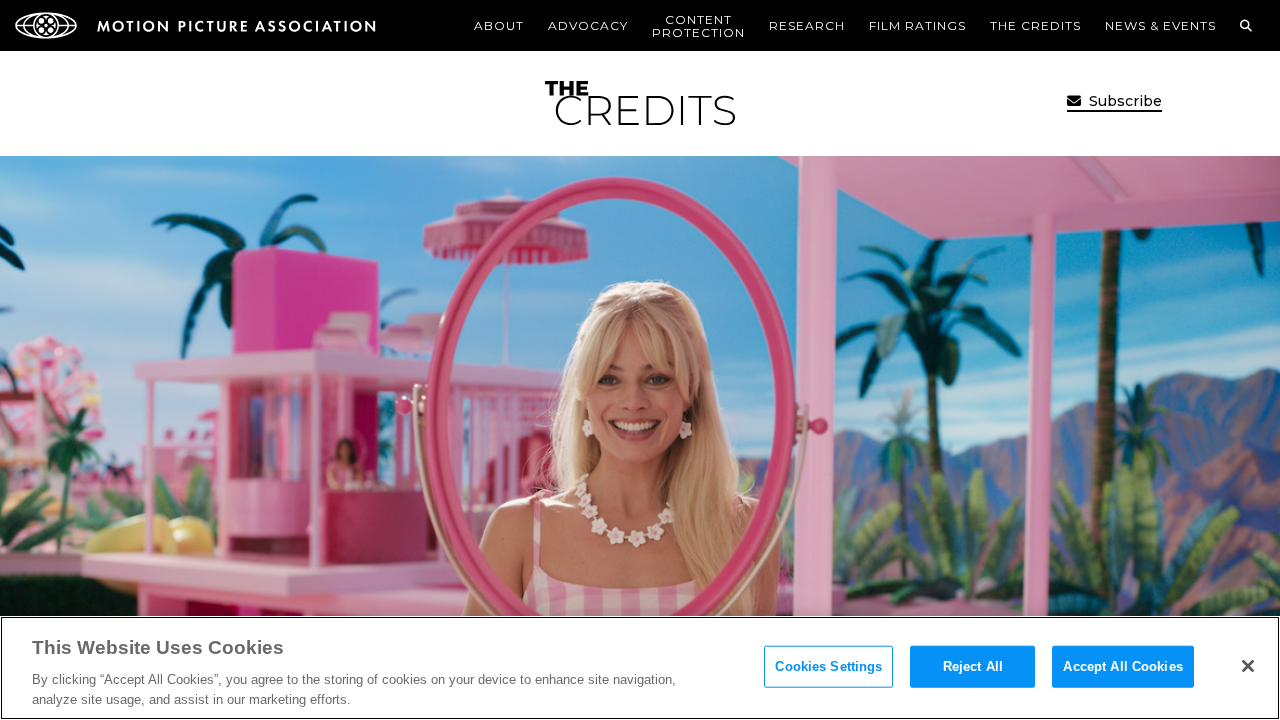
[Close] (1248, 666)
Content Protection (698, 26)
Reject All (973, 666)
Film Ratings (917, 25)
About (499, 25)
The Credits (1035, 25)
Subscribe (1123, 101)
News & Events (1160, 25)
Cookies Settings (828, 666)
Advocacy (588, 25)
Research (807, 25)
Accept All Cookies (1122, 666)
